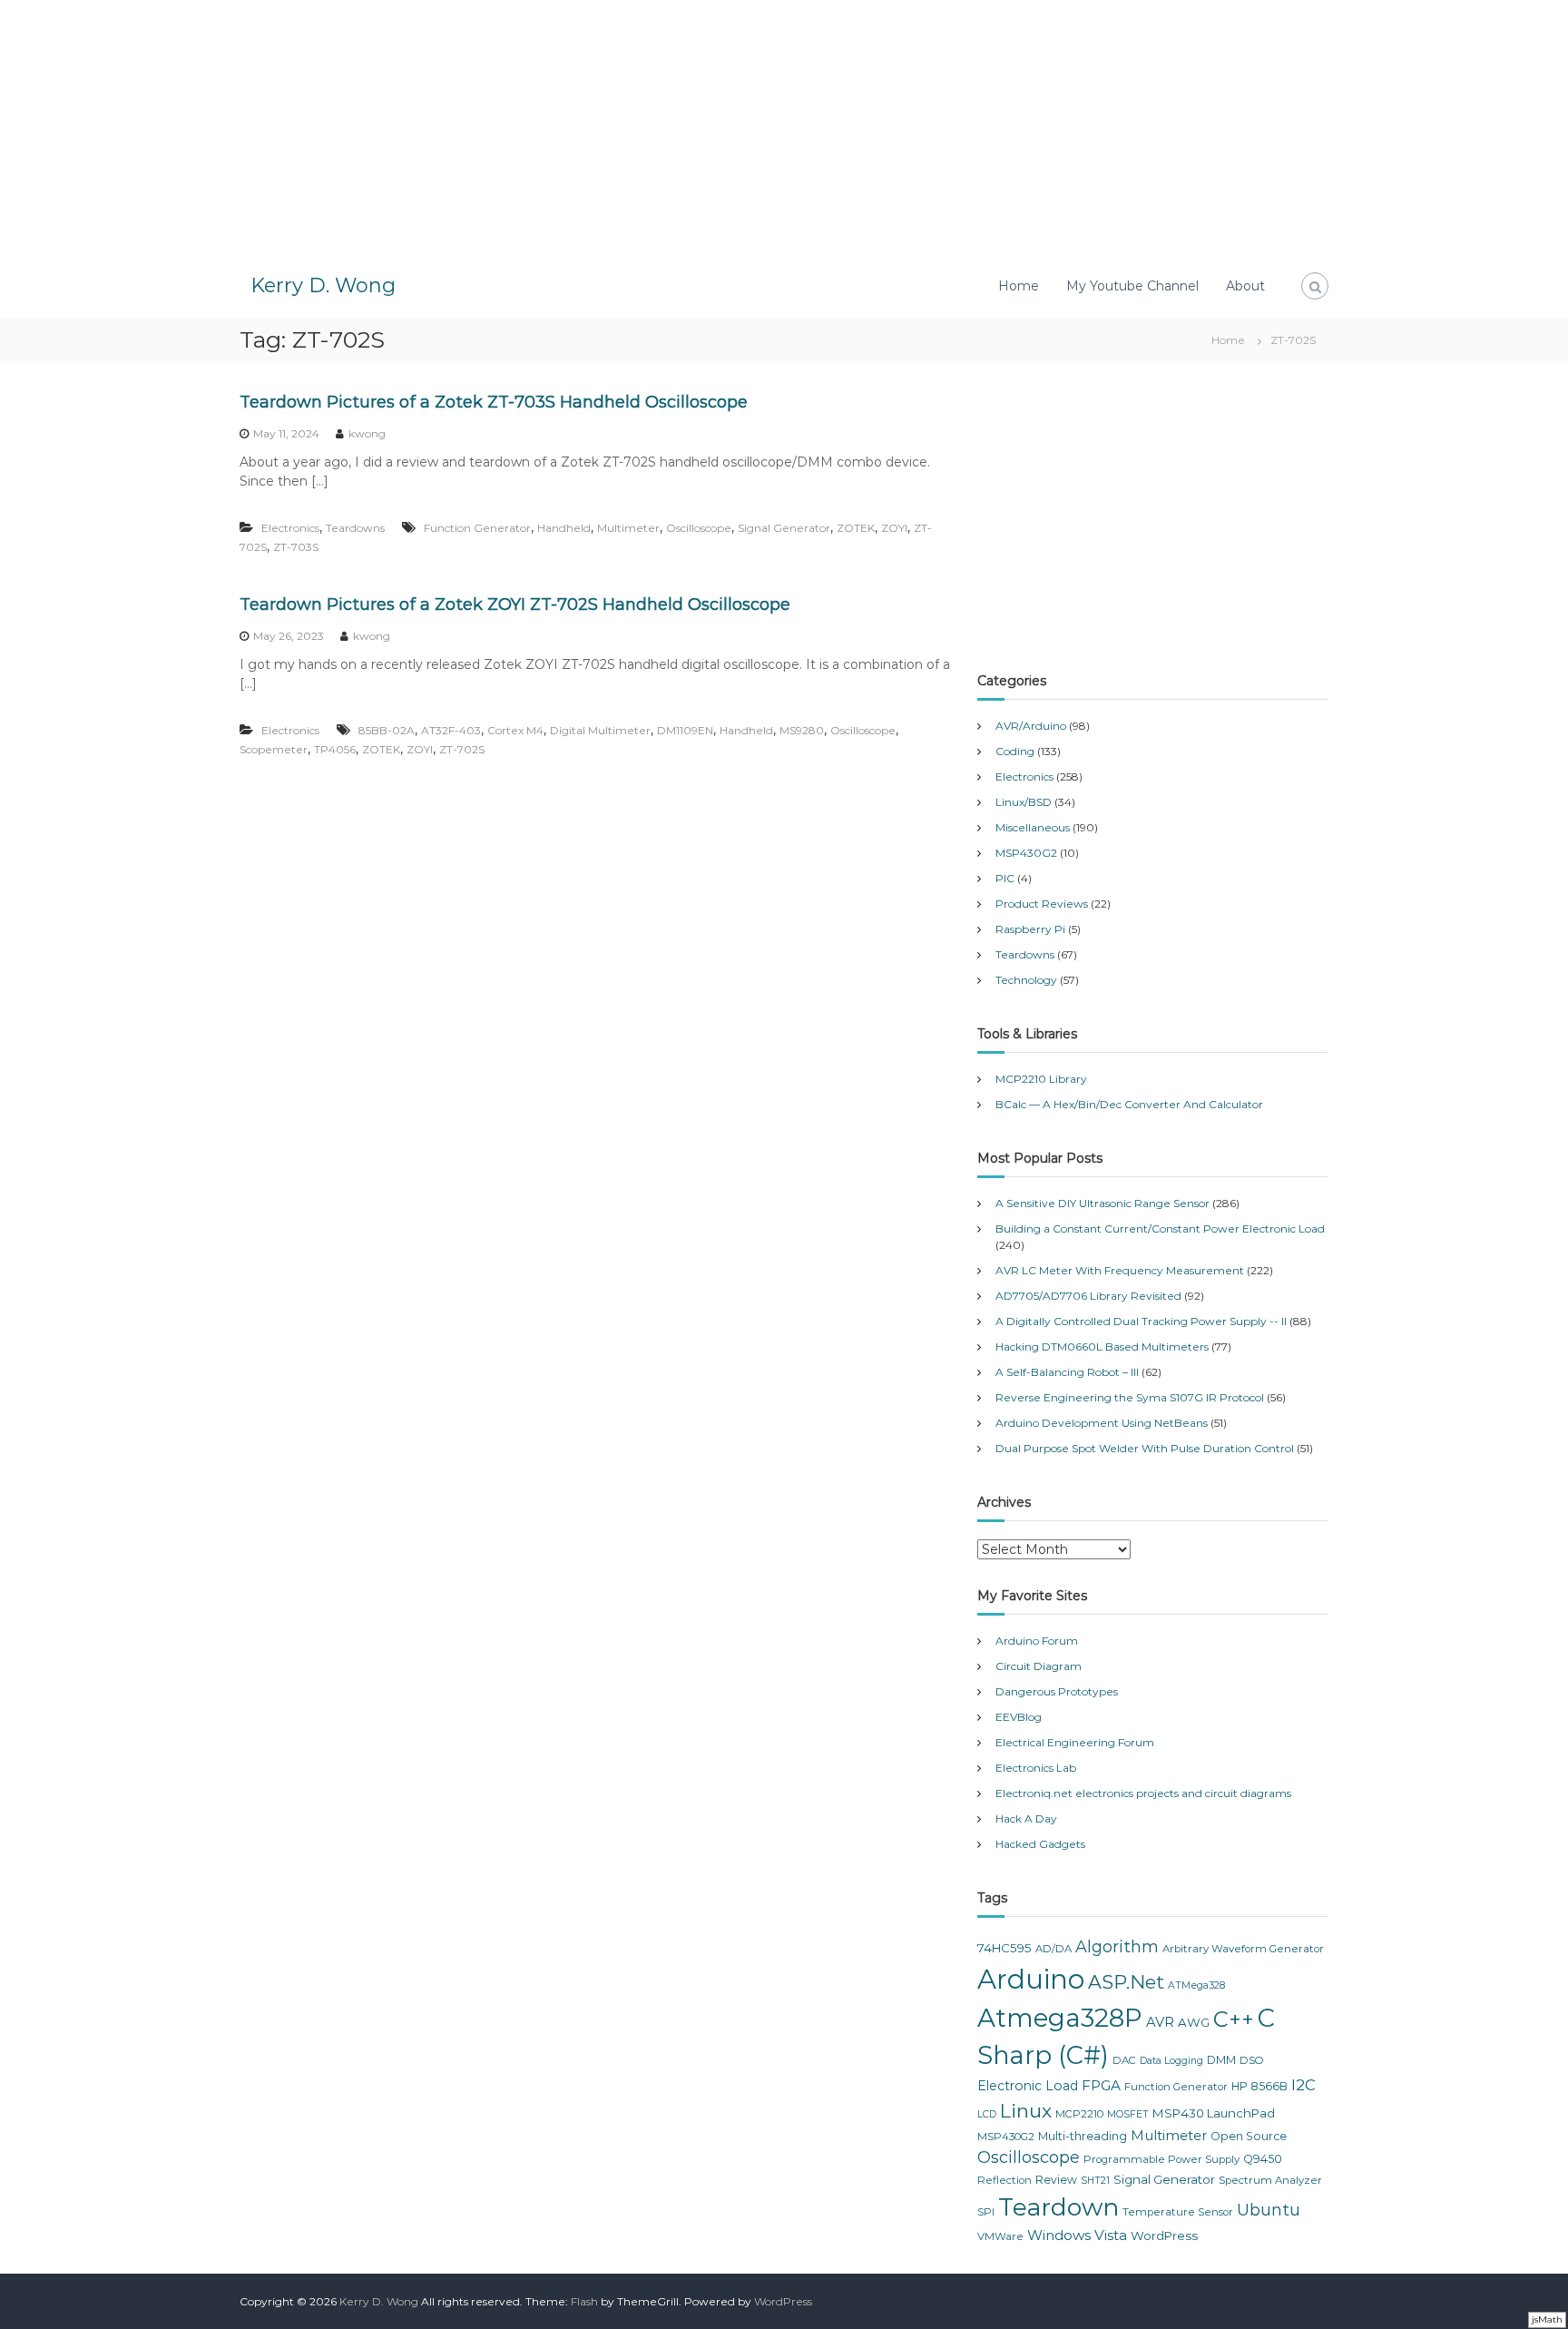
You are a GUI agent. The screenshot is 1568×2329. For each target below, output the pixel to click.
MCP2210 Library (1041, 1079)
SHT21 (1095, 2181)
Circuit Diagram (1039, 1666)
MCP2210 (1079, 2114)
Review (1056, 2180)
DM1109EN (685, 730)
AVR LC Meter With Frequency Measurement (1120, 1270)
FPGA (1101, 2085)
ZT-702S (462, 749)
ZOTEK (856, 528)
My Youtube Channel (1132, 286)
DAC (1124, 2060)
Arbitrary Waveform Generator (1243, 1949)
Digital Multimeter (600, 730)
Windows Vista (1077, 2235)
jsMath (1547, 2319)
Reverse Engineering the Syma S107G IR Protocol (1130, 1397)
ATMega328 (1196, 1985)
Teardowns (355, 528)
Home (1019, 286)
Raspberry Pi (1030, 929)
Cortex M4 (515, 730)
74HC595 (1004, 1948)
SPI (986, 2212)
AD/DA (1053, 1949)
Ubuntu (1269, 2210)
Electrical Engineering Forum (1075, 1742)
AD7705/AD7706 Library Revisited (1088, 1296)
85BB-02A (387, 730)
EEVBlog (1019, 1717)
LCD (987, 2114)
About (1245, 286)
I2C (1303, 2085)
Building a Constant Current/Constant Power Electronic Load (1160, 1228)
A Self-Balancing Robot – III (1067, 1372)
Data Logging (1171, 2061)
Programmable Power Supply (1161, 2159)
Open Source (1249, 2136)
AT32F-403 (451, 730)
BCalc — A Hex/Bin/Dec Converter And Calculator (1129, 1104)
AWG (1194, 2022)
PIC (1005, 878)
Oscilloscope (699, 528)
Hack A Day (1026, 1818)
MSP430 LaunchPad (1214, 2113)
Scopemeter (274, 749)
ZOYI (894, 528)
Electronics (290, 528)
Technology (1026, 980)
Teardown (1058, 2207)
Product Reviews (1042, 904)
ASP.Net (1126, 1982)
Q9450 (1263, 2159)
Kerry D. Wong (323, 285)
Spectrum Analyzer (1270, 2180)
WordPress (1164, 2236)
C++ (1234, 2019)
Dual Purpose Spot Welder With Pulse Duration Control (1145, 1448)
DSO (1252, 2060)
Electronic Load (1028, 2086)
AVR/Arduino (1031, 726)
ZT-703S (296, 547)
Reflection (1004, 2180)
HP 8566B (1259, 2086)
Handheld (564, 528)
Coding (1015, 751)
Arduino (1031, 1979)
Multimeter (628, 528)
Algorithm (1117, 1947)
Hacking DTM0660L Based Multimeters (1102, 1346)
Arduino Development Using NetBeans (1102, 1423)
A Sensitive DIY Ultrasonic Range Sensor (1102, 1203)
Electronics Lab (1036, 1768)
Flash (584, 2301)
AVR (1160, 2022)
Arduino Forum (1037, 1641)
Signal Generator (784, 528)
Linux (1026, 2111)
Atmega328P (1060, 2018)
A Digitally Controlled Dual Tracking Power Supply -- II (1141, 1321)
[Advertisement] (784, 127)
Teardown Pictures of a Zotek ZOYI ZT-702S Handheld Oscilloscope (515, 604)
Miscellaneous (1033, 827)
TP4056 (335, 749)
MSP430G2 (1026, 853)
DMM (1221, 2060)
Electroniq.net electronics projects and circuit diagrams (1143, 1793)
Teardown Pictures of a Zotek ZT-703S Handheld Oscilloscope (494, 402)
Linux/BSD (1024, 802)
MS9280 (802, 730)
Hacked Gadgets (1040, 1844)
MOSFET (1128, 2114)
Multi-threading (1083, 2136)
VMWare (1000, 2236)
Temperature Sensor (1178, 2212)
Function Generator (477, 528)
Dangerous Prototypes (1057, 1691)
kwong (367, 433)
